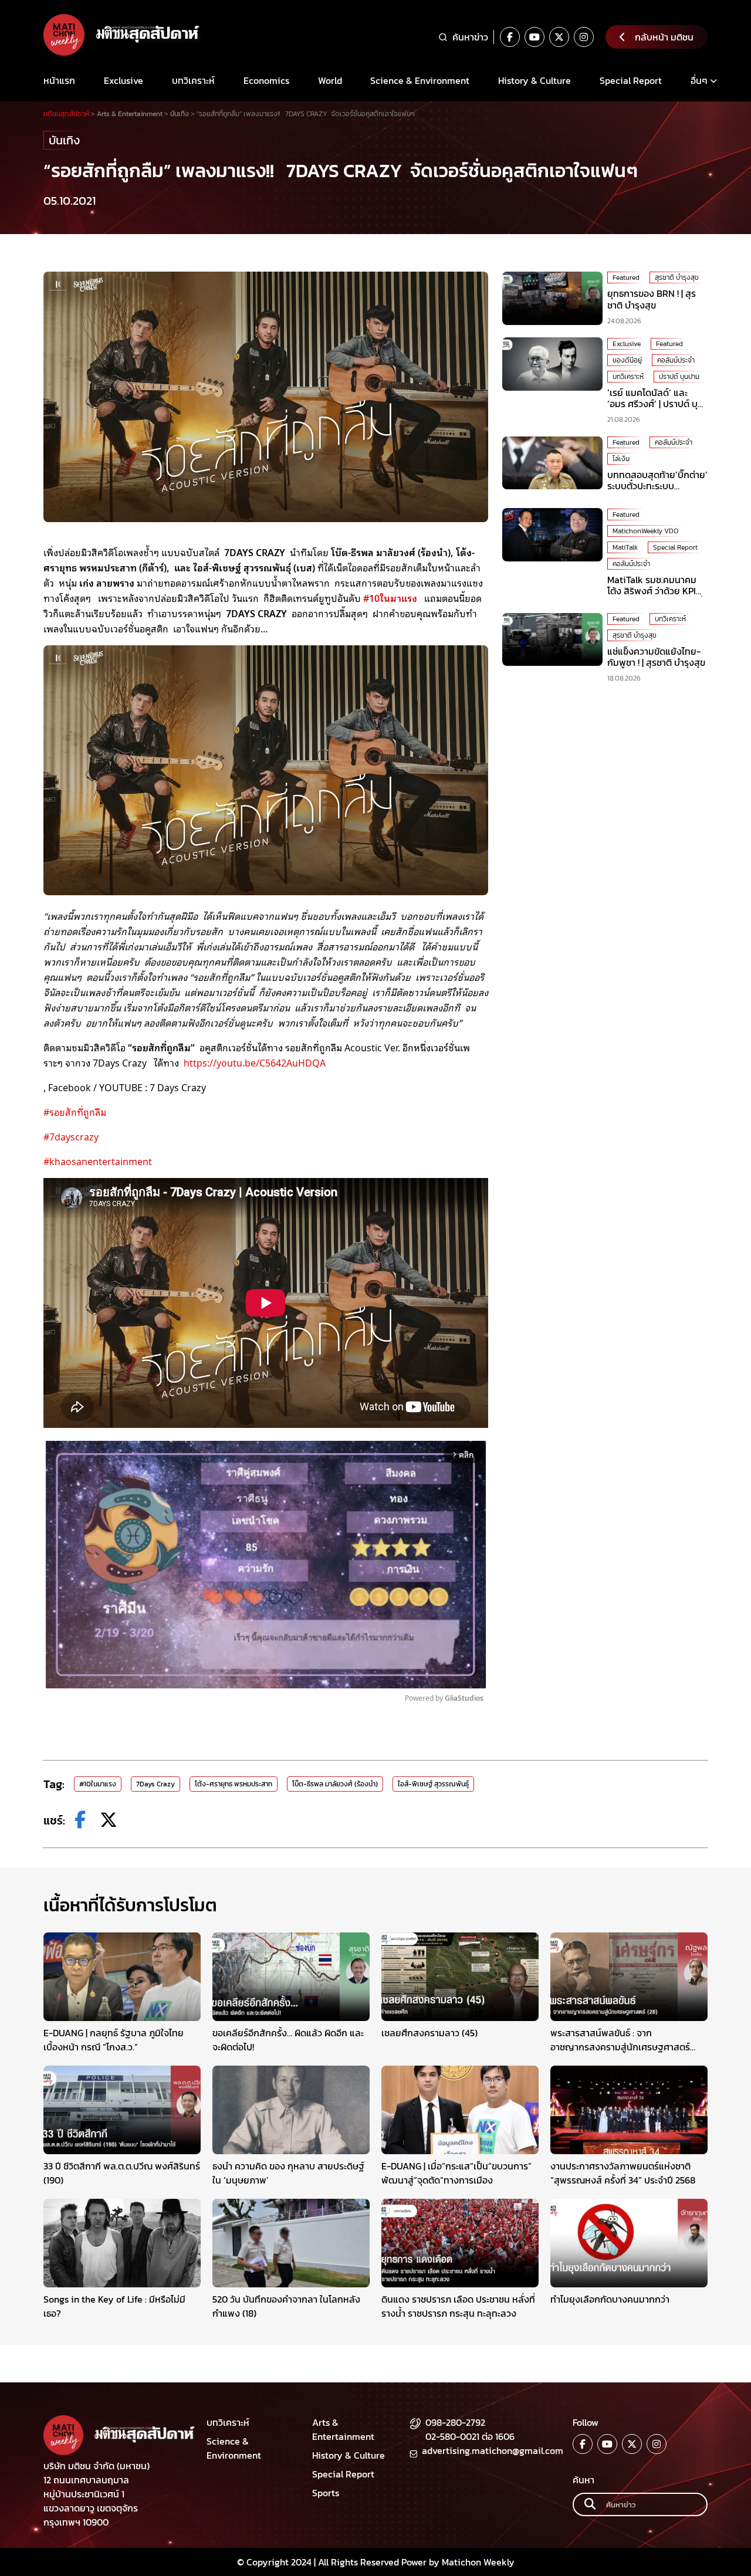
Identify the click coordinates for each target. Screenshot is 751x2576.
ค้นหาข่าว (470, 37)
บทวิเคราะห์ (193, 80)
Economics (266, 80)
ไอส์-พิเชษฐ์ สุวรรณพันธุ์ (433, 1784)
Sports (326, 2493)
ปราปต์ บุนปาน (679, 376)
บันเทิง (64, 140)
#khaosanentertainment (98, 1161)
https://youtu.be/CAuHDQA (255, 1062)
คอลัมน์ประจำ (676, 360)
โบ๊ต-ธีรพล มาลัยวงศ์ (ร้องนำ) (335, 1784)
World (330, 80)
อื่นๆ (699, 80)
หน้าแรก (59, 80)
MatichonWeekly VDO (645, 530)
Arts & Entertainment (343, 2429)
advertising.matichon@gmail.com (493, 2450)
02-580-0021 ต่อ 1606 (470, 2436)
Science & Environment (420, 80)
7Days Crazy (155, 1784)
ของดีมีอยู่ (627, 360)
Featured (626, 277)
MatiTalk (625, 547)
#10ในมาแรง (98, 1784)
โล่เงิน (621, 459)
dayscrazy (71, 1136)
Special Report (631, 80)
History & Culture (535, 80)
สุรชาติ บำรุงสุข (677, 277)
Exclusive (124, 80)
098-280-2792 (455, 2422)
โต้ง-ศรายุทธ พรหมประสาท (234, 1784)
